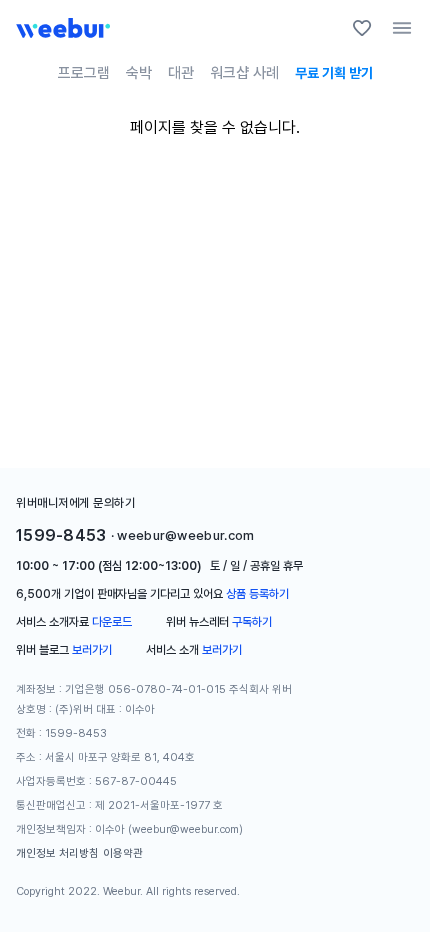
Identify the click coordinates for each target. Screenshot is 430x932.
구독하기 (252, 622)
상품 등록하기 (257, 594)
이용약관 (123, 853)
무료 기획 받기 (334, 73)
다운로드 (112, 622)
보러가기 (92, 650)
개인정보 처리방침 (57, 853)
